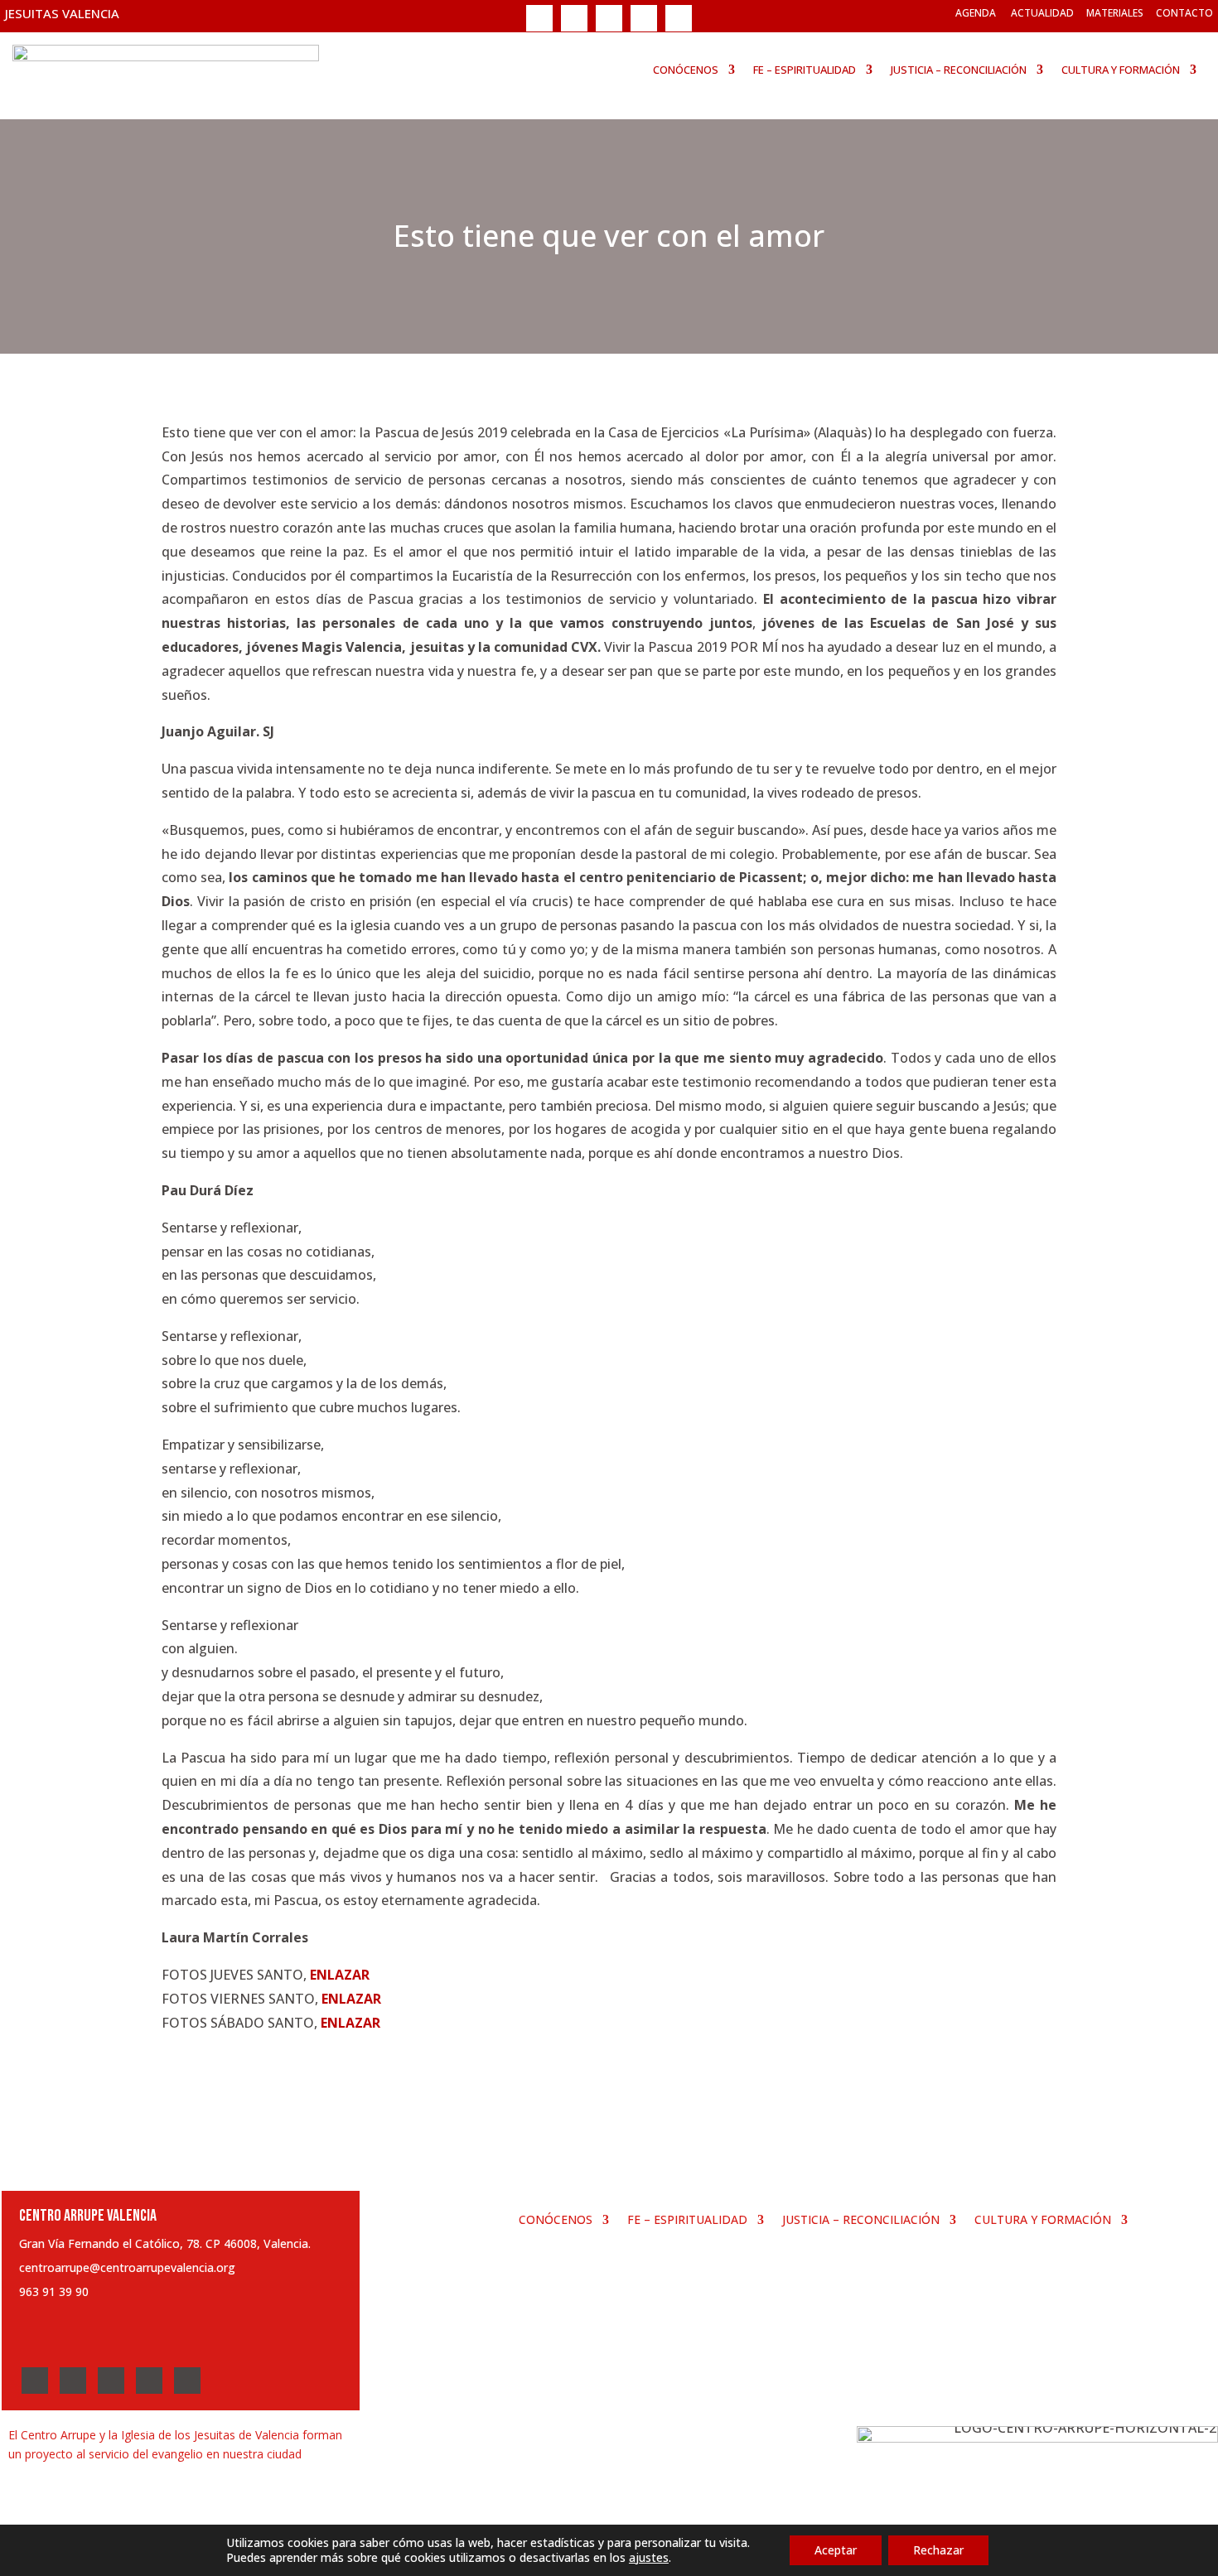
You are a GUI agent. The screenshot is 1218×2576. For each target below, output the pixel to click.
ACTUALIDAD (1042, 13)
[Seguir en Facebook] (539, 18)
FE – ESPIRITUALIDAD (805, 70)
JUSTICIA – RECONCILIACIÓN (959, 70)
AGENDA (976, 13)
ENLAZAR (340, 1975)
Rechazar (938, 2550)
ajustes (649, 2558)
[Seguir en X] (574, 18)
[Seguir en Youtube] (644, 18)
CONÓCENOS (686, 70)
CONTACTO (1184, 13)
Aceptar (836, 2550)
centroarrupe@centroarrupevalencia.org (127, 2267)
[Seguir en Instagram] (609, 18)
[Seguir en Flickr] (679, 18)
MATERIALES (1115, 13)
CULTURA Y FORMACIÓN (1121, 70)
